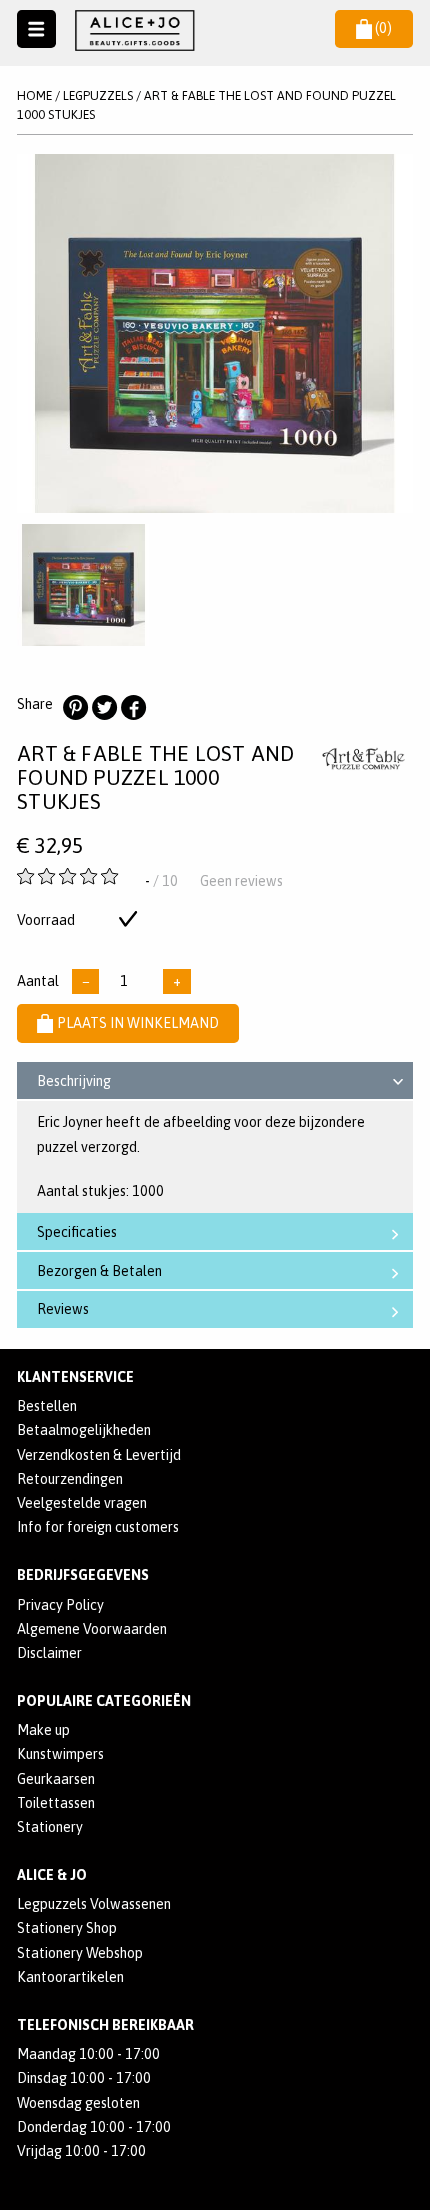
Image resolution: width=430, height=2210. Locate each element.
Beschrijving (74, 1081)
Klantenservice (75, 1377)
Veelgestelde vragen (82, 1503)
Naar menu (36, 29)
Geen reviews (241, 881)
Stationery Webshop (80, 1953)
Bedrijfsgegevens (83, 1575)
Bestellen (47, 1406)
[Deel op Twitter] (104, 708)
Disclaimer (49, 1653)
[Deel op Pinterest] (75, 708)
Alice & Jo (52, 1875)
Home (34, 95)
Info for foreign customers (98, 1527)
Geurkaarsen (56, 1779)
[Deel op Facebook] (133, 708)
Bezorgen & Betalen (99, 1271)
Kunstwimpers (60, 1754)
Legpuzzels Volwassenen (94, 1904)
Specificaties (77, 1232)
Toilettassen (56, 1803)
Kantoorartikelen (70, 1977)
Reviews (63, 1309)
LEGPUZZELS (98, 95)
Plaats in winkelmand (138, 1023)
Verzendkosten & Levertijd (99, 1455)
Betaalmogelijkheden (84, 1430)
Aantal (38, 981)
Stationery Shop (67, 1928)
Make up (43, 1730)
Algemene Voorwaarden (92, 1629)
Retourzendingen (70, 1479)
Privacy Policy (60, 1605)
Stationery (50, 1827)
